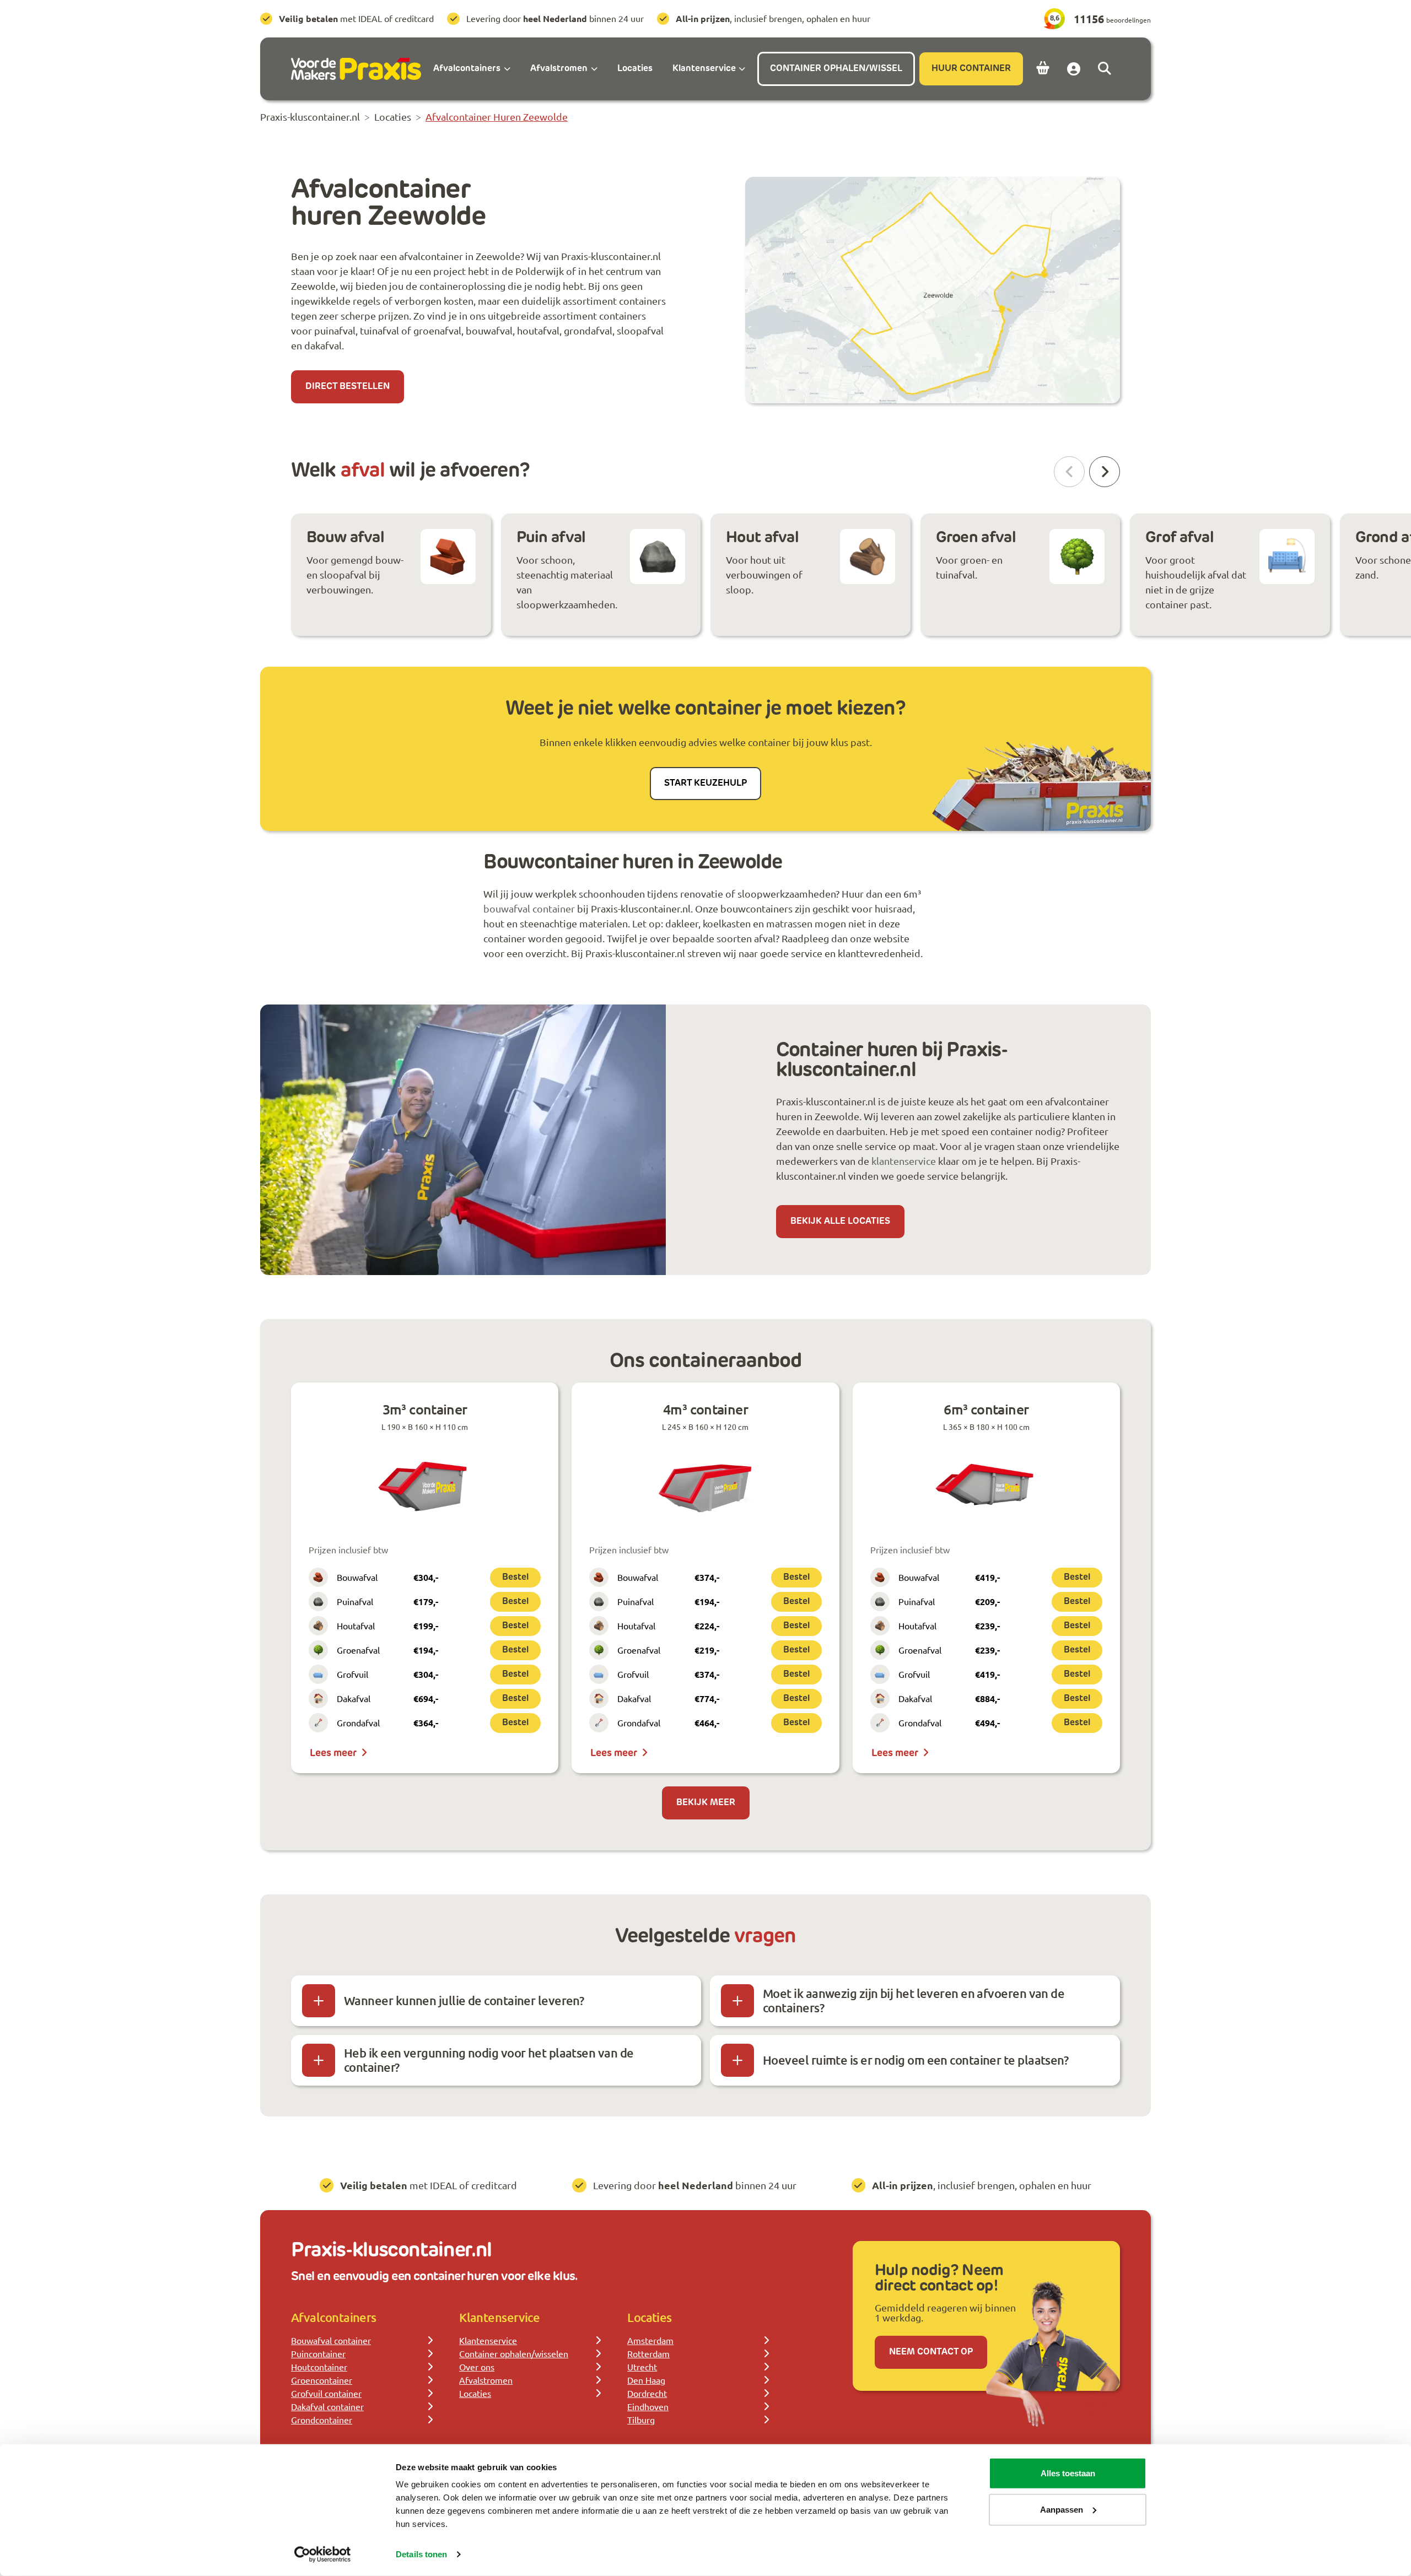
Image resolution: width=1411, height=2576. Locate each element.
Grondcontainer (322, 2420)
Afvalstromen (486, 2380)
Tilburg (641, 2420)
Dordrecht (647, 2393)
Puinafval (355, 1601)
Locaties (475, 2393)
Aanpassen (1062, 2509)
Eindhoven (648, 2406)
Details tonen (421, 2554)
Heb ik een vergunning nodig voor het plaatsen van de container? (489, 2060)
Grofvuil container (326, 2393)
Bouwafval (357, 1577)
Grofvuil (352, 1674)
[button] (1105, 472)
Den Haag (646, 2380)
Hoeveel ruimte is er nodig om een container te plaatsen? (915, 2060)
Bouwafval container (331, 2340)
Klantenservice (488, 2340)
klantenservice (904, 1161)
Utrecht (642, 2367)
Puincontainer (318, 2353)
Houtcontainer (319, 2367)
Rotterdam (648, 2353)
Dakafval (354, 1698)
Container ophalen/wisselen (514, 2353)
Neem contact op (931, 2352)
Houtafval (356, 1625)
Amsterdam (650, 2340)
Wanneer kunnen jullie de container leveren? (464, 2000)
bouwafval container (529, 908)
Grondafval (358, 1722)
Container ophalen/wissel (836, 69)
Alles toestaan (1068, 2473)
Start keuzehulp (705, 784)
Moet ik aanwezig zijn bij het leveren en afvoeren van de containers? (914, 2000)
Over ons (477, 2367)
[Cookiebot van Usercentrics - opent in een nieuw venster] (323, 2555)
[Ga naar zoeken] (1105, 69)
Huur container (971, 69)
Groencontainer (322, 2380)
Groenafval (358, 1650)
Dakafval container (327, 2406)
